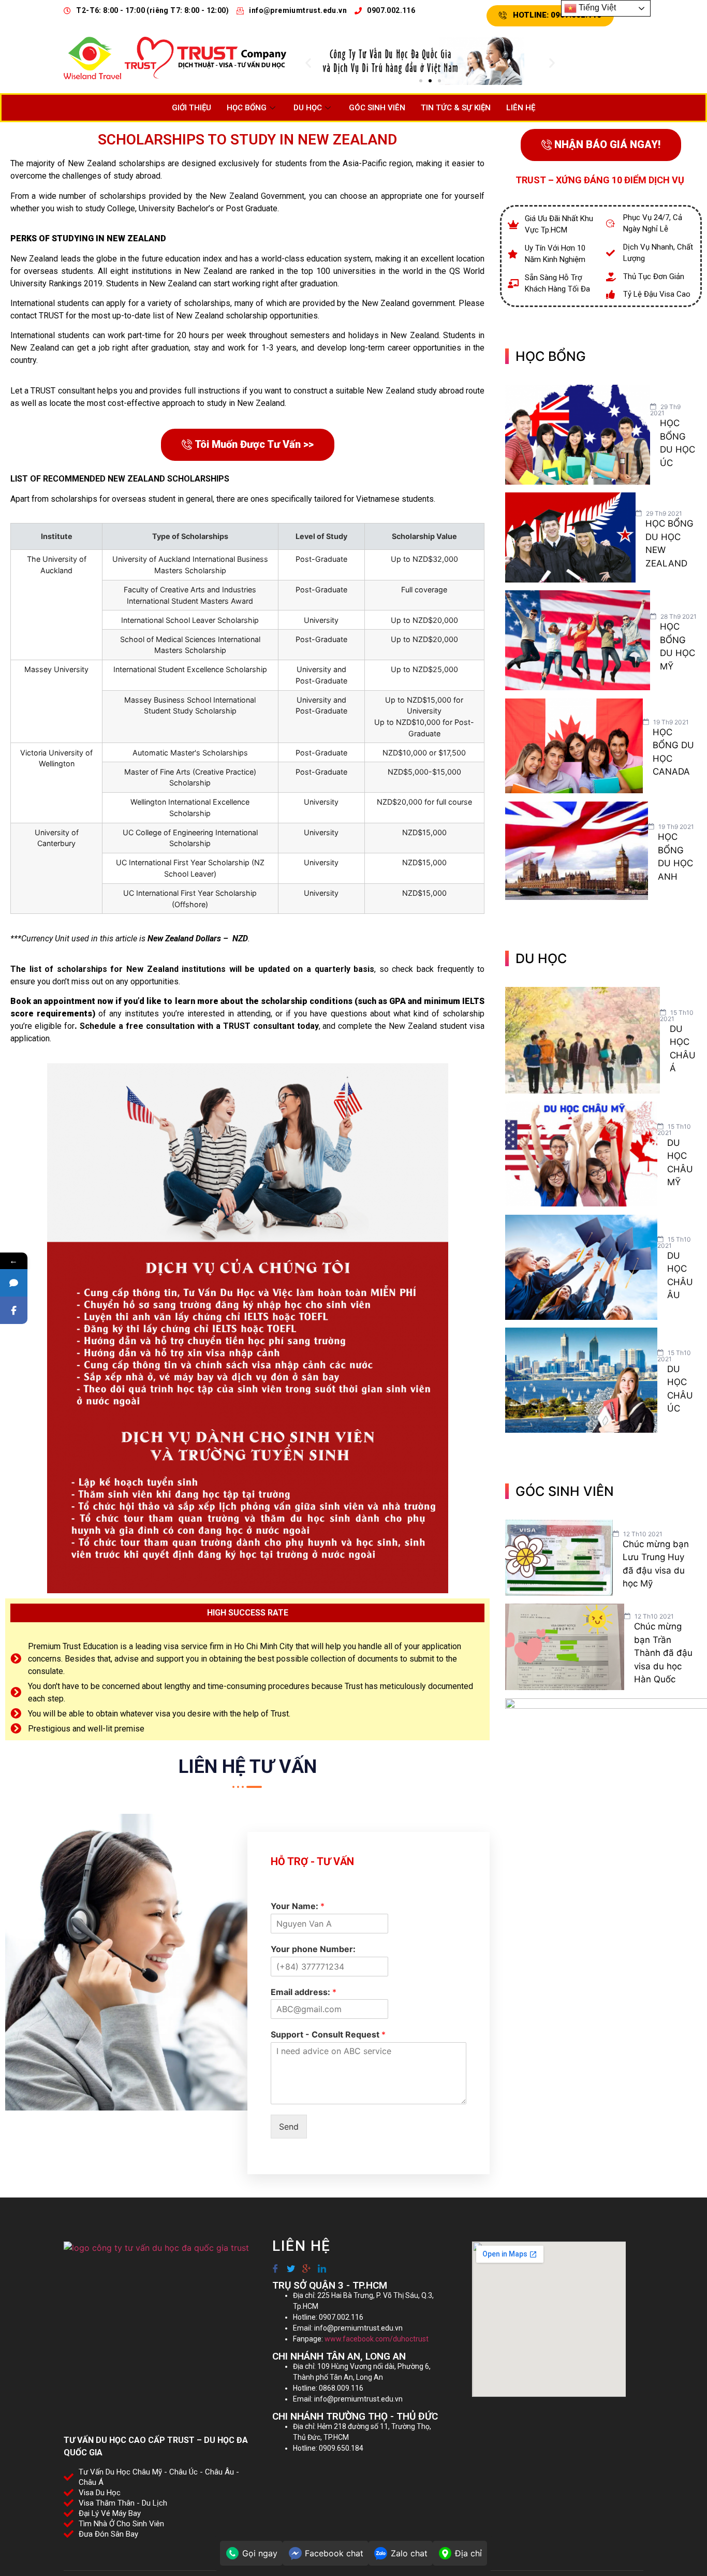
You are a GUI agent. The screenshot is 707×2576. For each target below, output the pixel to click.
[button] (308, 62)
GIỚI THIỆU (192, 108)
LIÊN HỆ (521, 108)
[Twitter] (290, 2264)
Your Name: (298, 1906)
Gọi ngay (260, 2553)
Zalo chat (409, 2553)
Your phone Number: (313, 1949)
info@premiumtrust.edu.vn (298, 10)
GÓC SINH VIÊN (377, 108)
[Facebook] (275, 2264)
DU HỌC (308, 108)
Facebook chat (334, 2553)
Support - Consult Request (328, 2034)
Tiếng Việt (596, 8)
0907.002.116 (391, 10)
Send (289, 2127)
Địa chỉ (468, 2553)
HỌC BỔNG (247, 108)
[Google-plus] (306, 2264)
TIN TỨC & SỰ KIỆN (456, 108)
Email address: (304, 1992)
